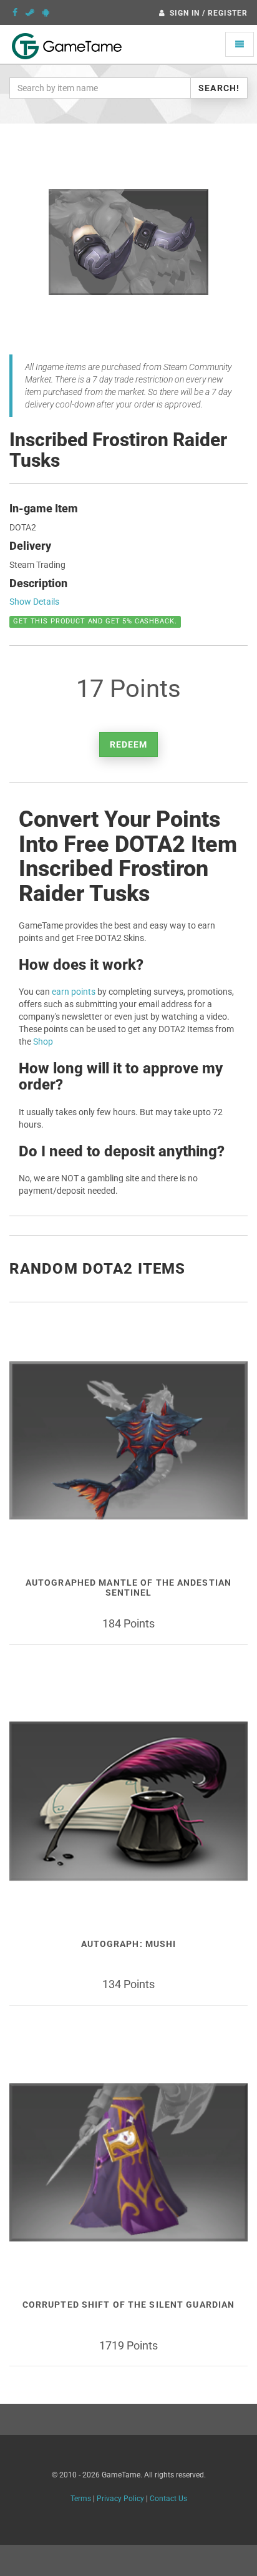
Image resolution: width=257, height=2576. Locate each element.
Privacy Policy (120, 2499)
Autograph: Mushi (129, 1944)
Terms (81, 2499)
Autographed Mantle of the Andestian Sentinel (128, 1587)
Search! (219, 88)
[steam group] (30, 12)
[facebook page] (15, 12)
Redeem (129, 744)
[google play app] (46, 12)
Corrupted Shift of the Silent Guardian (129, 2305)
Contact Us (168, 2499)
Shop (43, 1042)
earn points (74, 992)
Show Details (34, 602)
